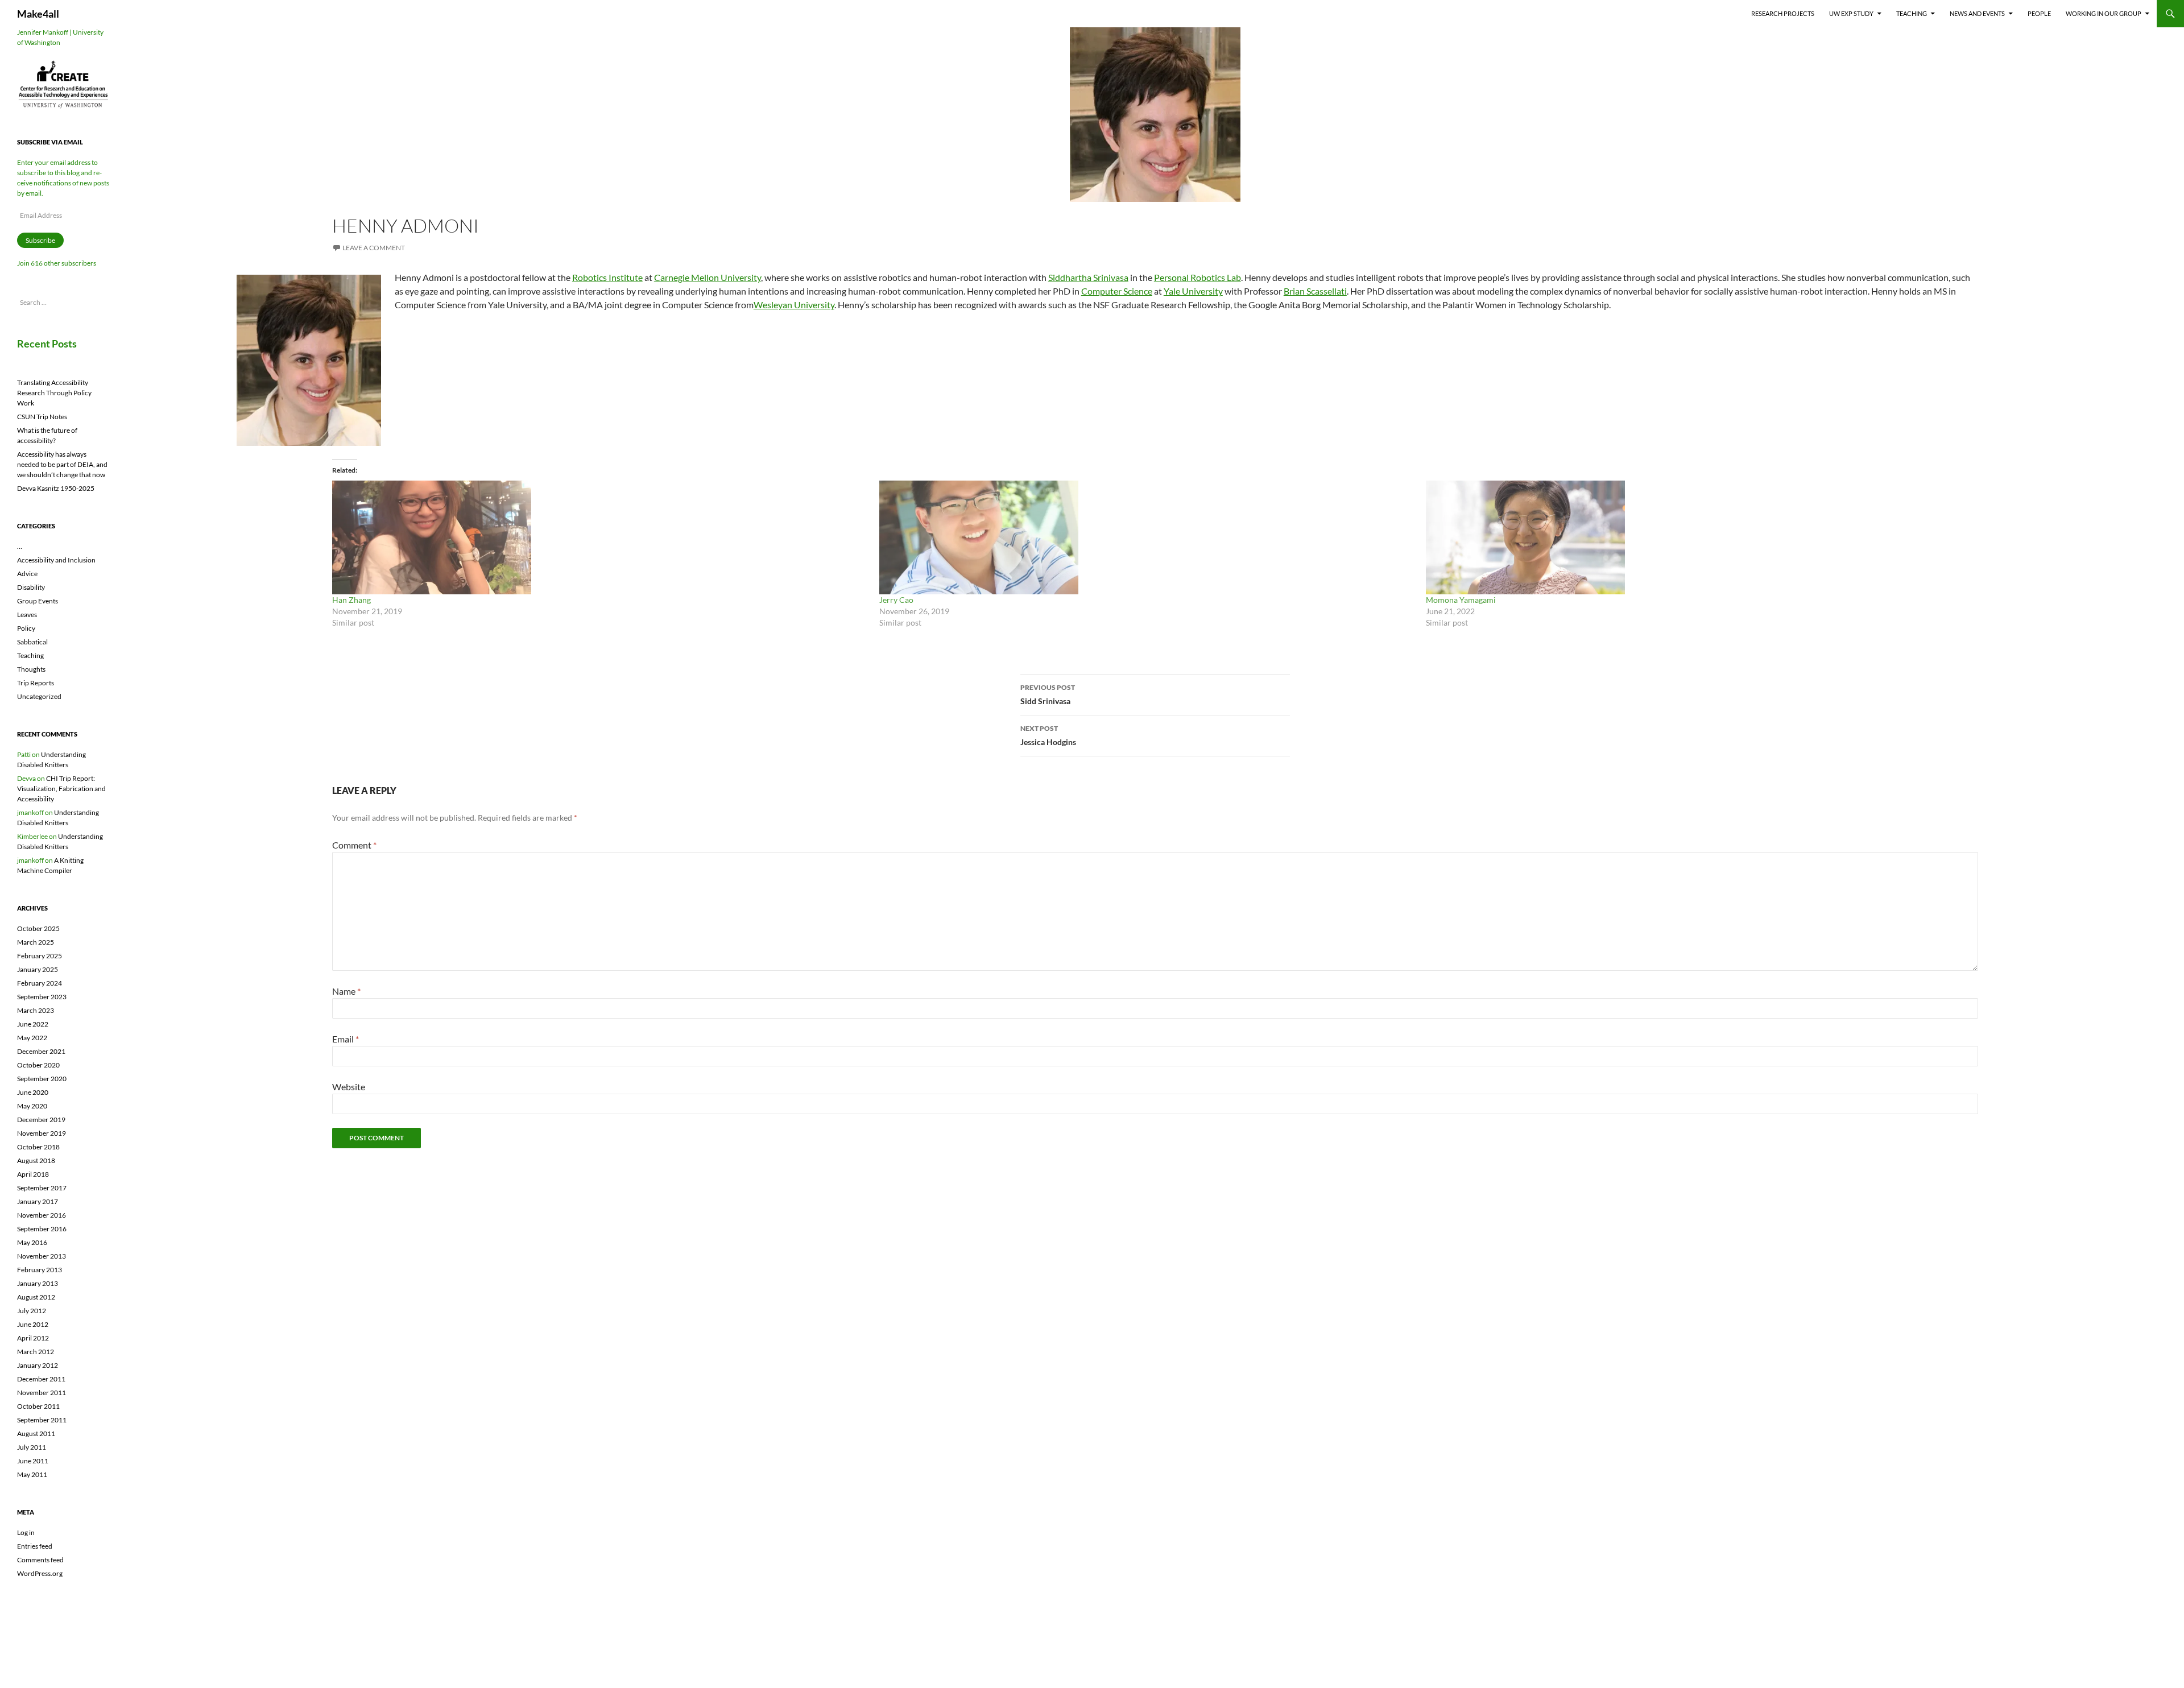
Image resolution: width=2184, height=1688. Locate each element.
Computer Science (1117, 291)
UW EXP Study (1851, 13)
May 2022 (32, 1038)
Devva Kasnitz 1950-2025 (56, 488)
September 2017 (42, 1188)
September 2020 (42, 1079)
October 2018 (38, 1147)
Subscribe (40, 240)
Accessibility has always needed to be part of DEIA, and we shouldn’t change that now (62, 464)
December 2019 (41, 1120)
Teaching (1912, 13)
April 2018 (33, 1174)
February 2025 (40, 956)
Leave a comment (374, 248)
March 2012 (36, 1352)
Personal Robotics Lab (1198, 277)
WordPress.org (40, 1573)
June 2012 (33, 1324)
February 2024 (40, 983)
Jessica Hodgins (1048, 735)
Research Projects (1783, 13)
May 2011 (32, 1474)
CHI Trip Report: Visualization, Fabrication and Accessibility (61, 789)
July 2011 (32, 1447)
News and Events (1977, 13)
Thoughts (31, 669)
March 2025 (36, 942)
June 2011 (33, 1461)
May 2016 (32, 1242)
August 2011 (36, 1433)
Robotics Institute (607, 277)
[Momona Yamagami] (1694, 537)
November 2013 (42, 1256)
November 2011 (42, 1393)
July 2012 (32, 1311)
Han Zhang (351, 600)
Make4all (38, 14)
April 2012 (33, 1338)
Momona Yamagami (1461, 600)
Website (349, 1087)
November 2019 (42, 1133)
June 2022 (33, 1024)
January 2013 (38, 1283)
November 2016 (42, 1215)
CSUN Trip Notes (42, 417)
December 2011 (41, 1379)
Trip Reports (36, 683)
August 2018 (36, 1160)
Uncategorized (39, 696)
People (2039, 13)
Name (346, 991)
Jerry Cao (896, 600)
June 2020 (33, 1092)
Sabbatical (32, 642)
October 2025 (38, 928)
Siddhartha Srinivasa (1088, 277)
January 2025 (38, 969)
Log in (26, 1532)
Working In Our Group (2104, 13)
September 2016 (42, 1229)
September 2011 (42, 1420)
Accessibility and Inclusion (56, 560)
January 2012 (38, 1365)
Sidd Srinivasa (1048, 694)
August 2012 (36, 1297)
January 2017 (38, 1201)
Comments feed (40, 1560)
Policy (26, 628)
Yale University (1193, 291)
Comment (354, 845)
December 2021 (41, 1051)
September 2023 (42, 997)
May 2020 (32, 1106)
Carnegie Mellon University (708, 277)
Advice (27, 574)
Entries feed (35, 1546)
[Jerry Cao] (1147, 537)
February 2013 (40, 1270)
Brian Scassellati (1315, 291)
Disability (31, 587)
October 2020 (38, 1065)
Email (346, 1039)
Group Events (38, 601)
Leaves (27, 615)
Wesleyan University (794, 305)
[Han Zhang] (600, 537)
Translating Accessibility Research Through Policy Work (54, 393)
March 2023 (36, 1010)
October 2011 (38, 1406)
